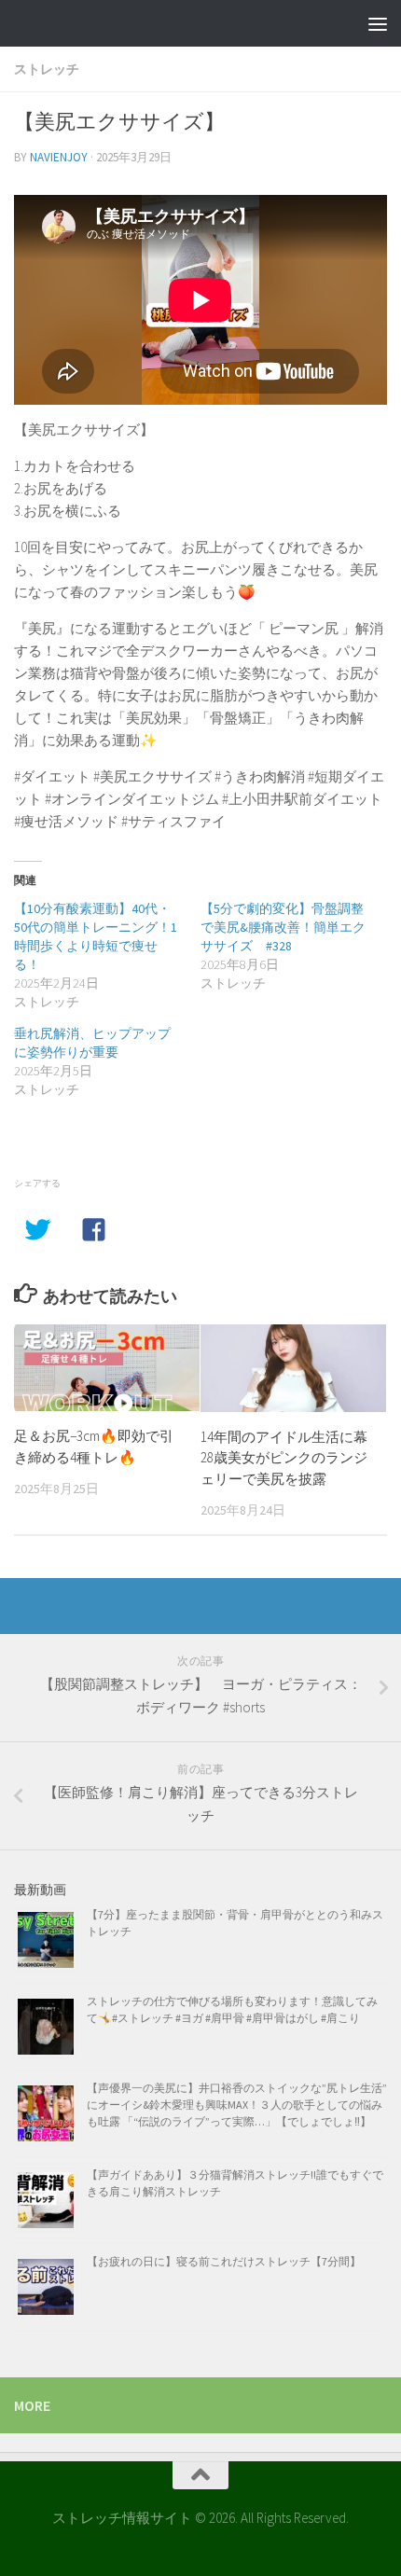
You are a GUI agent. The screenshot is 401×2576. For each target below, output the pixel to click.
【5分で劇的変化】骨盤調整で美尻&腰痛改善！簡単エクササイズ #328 (283, 927)
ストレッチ (47, 69)
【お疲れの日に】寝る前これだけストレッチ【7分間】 (224, 2261)
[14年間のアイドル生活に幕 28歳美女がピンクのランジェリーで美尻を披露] (293, 1368)
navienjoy (59, 157)
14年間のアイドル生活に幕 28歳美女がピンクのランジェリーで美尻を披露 (291, 1458)
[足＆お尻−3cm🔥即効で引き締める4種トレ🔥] (107, 1368)
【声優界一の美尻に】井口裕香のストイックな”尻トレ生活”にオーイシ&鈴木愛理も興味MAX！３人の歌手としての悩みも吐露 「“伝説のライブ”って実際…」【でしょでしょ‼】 (237, 2105)
